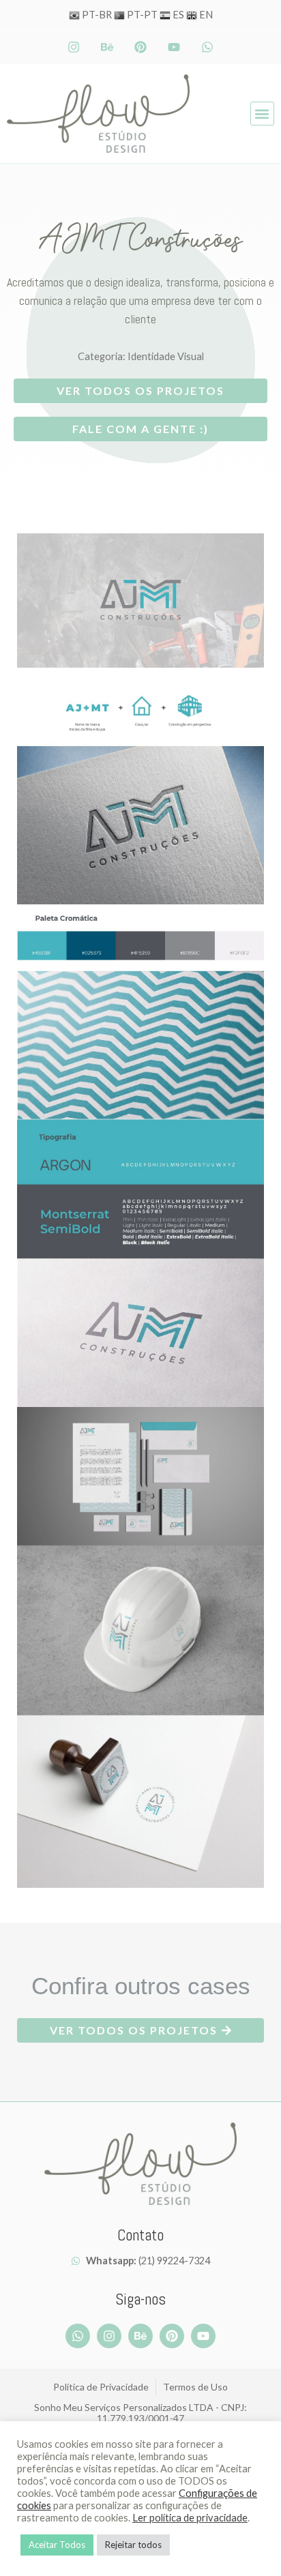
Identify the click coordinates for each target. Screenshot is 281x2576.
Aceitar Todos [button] (57, 2545)
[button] (262, 114)
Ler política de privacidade (190, 2518)
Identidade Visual (166, 356)
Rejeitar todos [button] (133, 2545)
